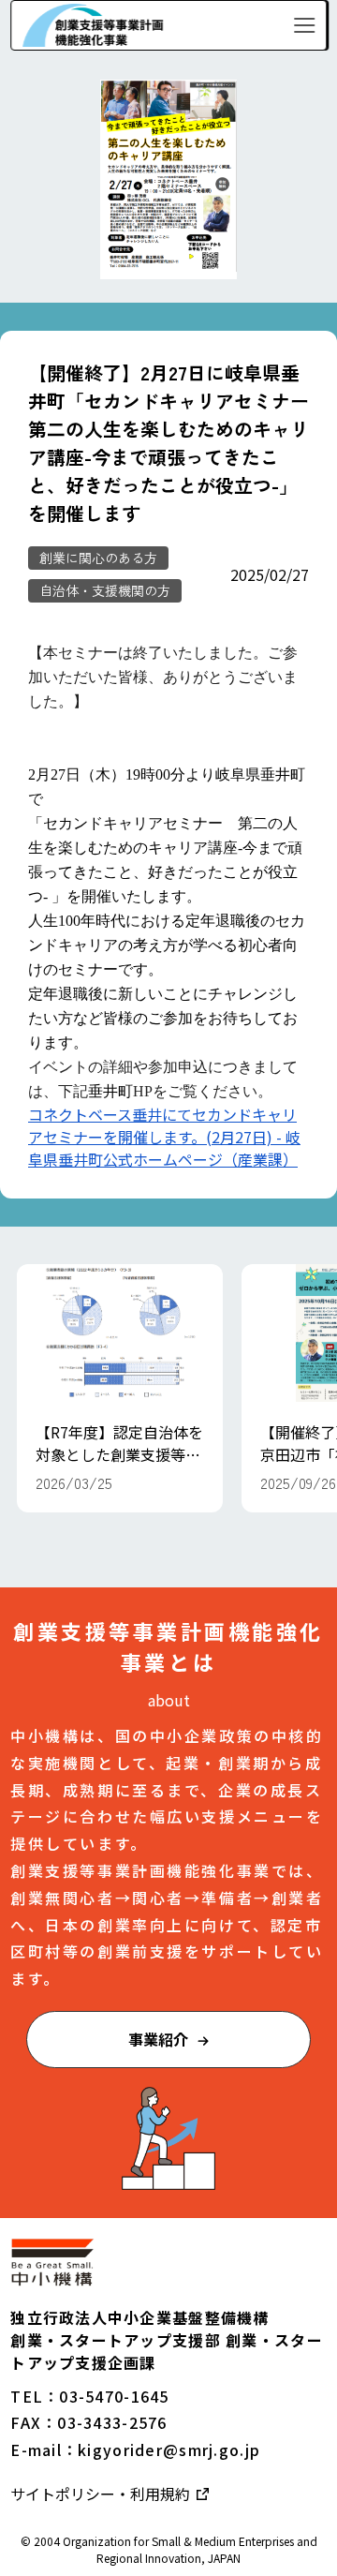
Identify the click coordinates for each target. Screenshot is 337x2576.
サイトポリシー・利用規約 (102, 2494)
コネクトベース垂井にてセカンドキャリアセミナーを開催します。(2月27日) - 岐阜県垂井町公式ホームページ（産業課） (164, 1137)
